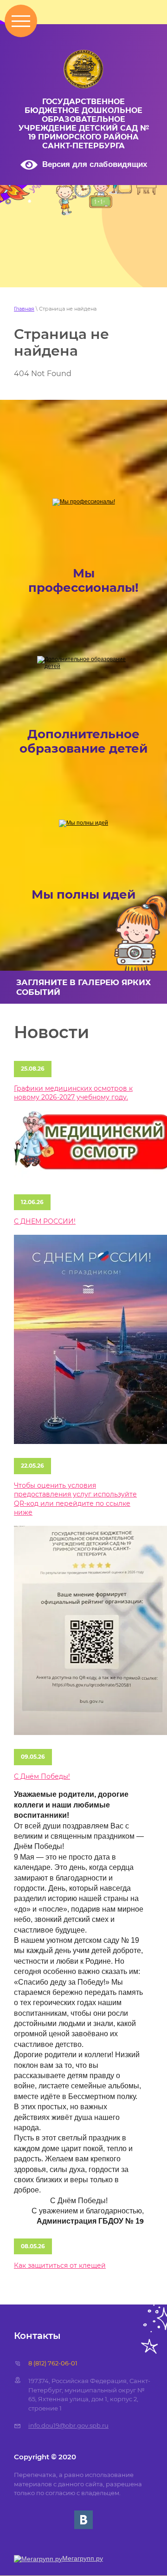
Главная (24, 309)
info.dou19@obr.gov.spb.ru (68, 2425)
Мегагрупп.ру (83, 2558)
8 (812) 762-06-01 (53, 2363)
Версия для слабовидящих (95, 164)
